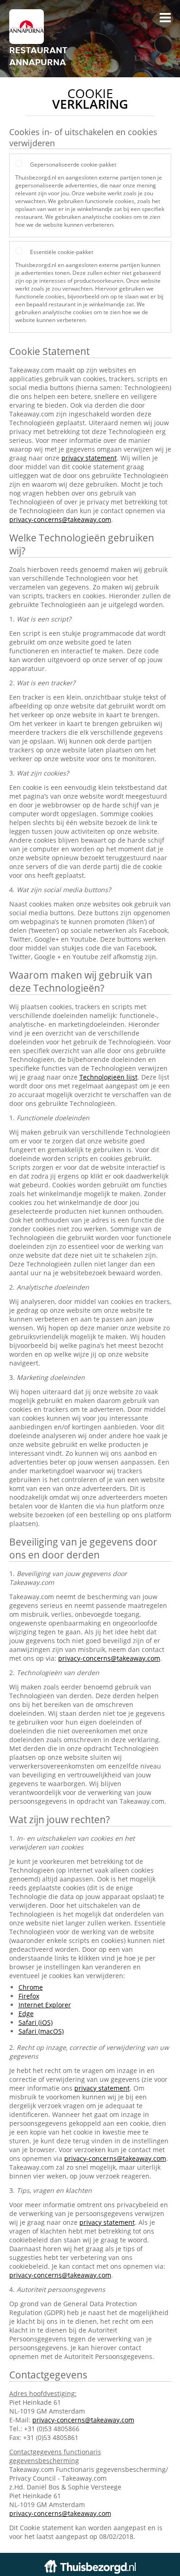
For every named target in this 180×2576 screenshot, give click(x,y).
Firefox (29, 1996)
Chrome (31, 1987)
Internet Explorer (45, 2005)
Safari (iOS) (36, 2022)
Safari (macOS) (41, 2031)
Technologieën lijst (108, 1077)
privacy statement (89, 458)
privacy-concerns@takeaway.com (60, 519)
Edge (26, 2014)
